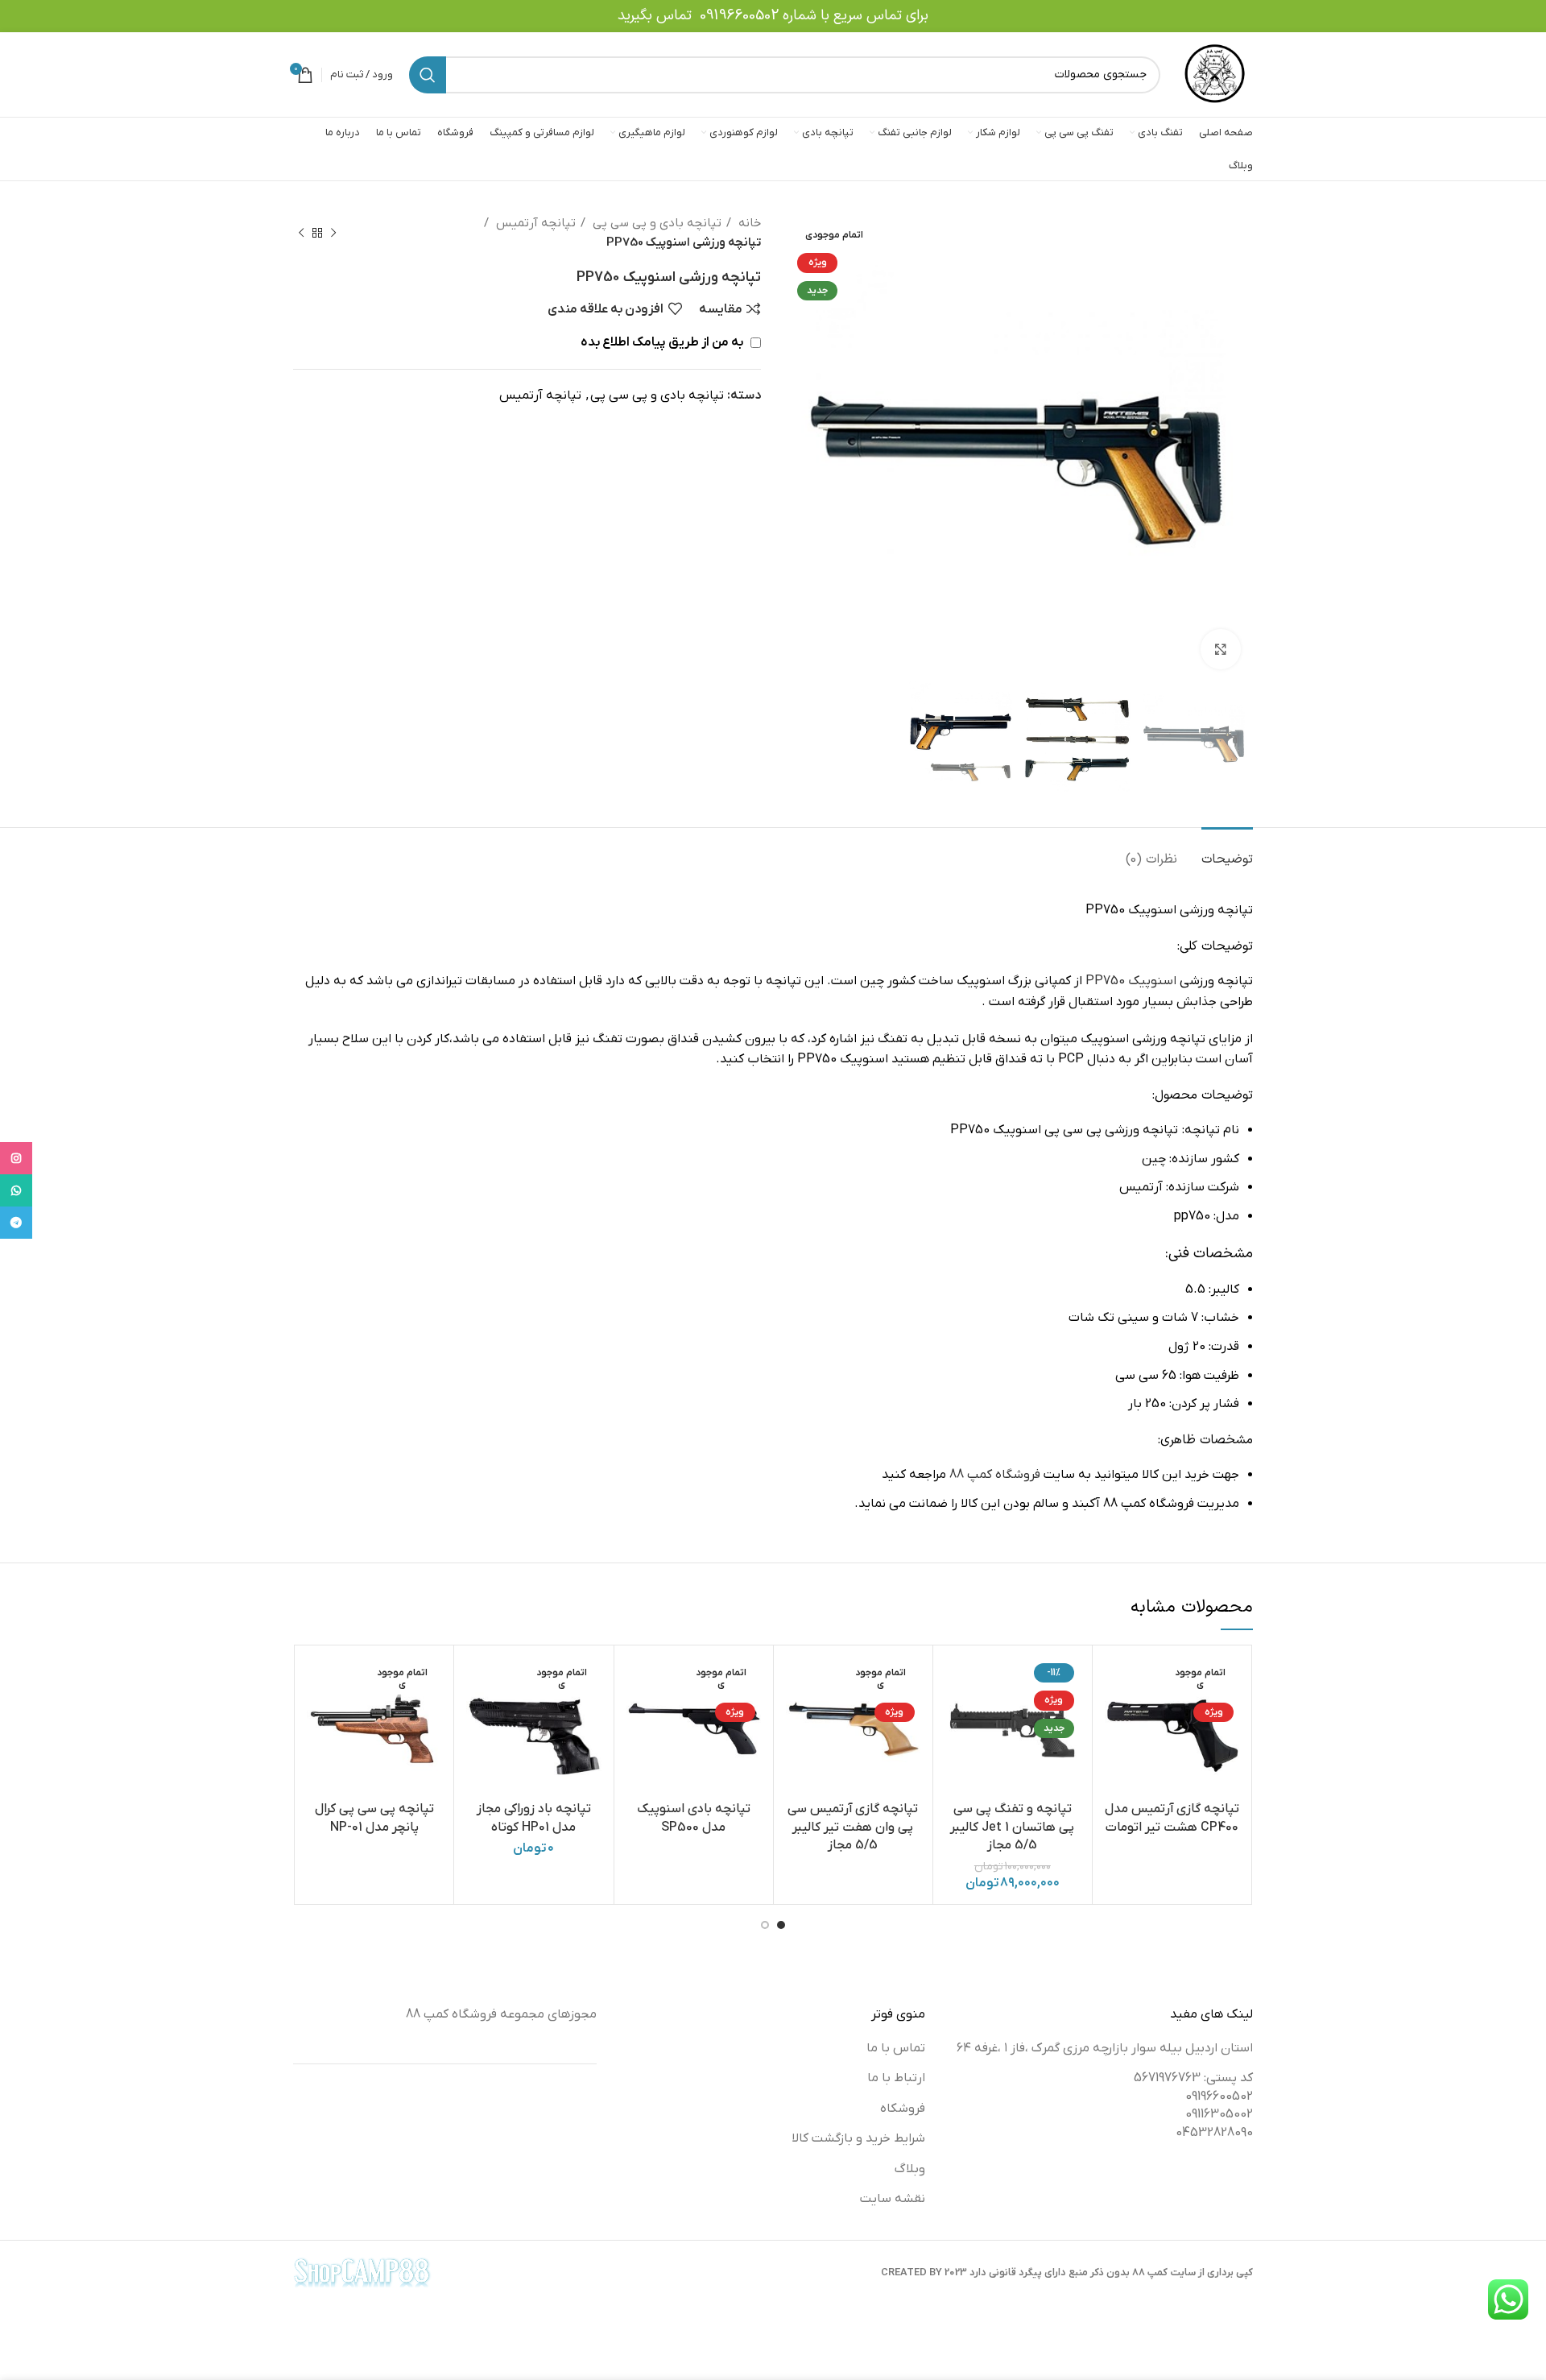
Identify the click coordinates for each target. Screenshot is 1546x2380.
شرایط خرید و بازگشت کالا (858, 2138)
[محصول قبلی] (333, 233)
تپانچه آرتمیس (534, 223)
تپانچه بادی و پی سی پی (655, 223)
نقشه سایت (893, 2199)
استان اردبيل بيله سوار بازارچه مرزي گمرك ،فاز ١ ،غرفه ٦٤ (1105, 2048)
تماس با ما (896, 2048)
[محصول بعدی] (301, 233)
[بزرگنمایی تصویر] (1221, 649)
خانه (748, 223)
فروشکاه (903, 2109)
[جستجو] (428, 75)
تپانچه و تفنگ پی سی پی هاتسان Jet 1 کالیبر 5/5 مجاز (1012, 1827)
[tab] (1227, 852)
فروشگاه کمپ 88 (995, 1475)
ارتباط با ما (896, 2078)
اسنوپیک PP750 (1129, 981)
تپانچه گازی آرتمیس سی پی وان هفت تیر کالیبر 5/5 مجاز (853, 1827)
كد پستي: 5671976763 (1193, 2078)
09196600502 (739, 16)
